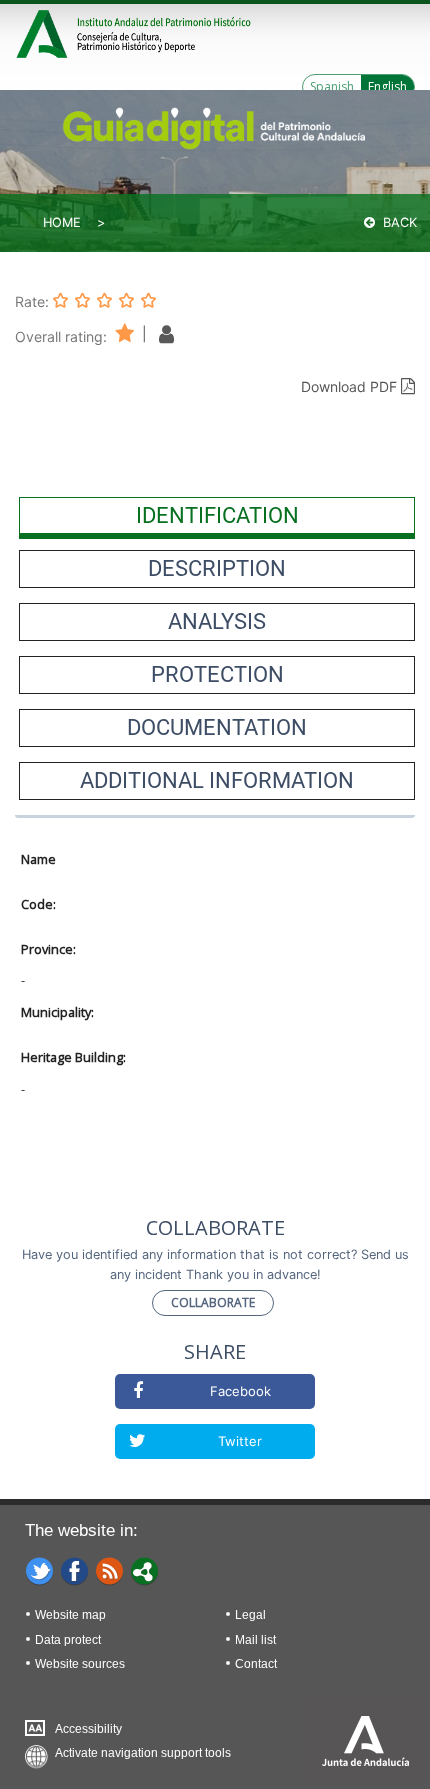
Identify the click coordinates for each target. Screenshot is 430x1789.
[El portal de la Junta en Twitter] (40, 1570)
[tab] (217, 516)
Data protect (68, 1640)
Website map (70, 1615)
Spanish (332, 86)
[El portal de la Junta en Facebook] (75, 1570)
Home (62, 222)
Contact (256, 1664)
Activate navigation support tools (143, 1753)
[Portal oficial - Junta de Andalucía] (45, 31)
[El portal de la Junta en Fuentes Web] (110, 1570)
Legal (250, 1615)
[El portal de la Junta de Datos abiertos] (145, 1570)
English (387, 86)
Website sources (80, 1664)
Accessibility (88, 1729)
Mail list (255, 1640)
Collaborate (213, 1302)
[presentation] (217, 516)
